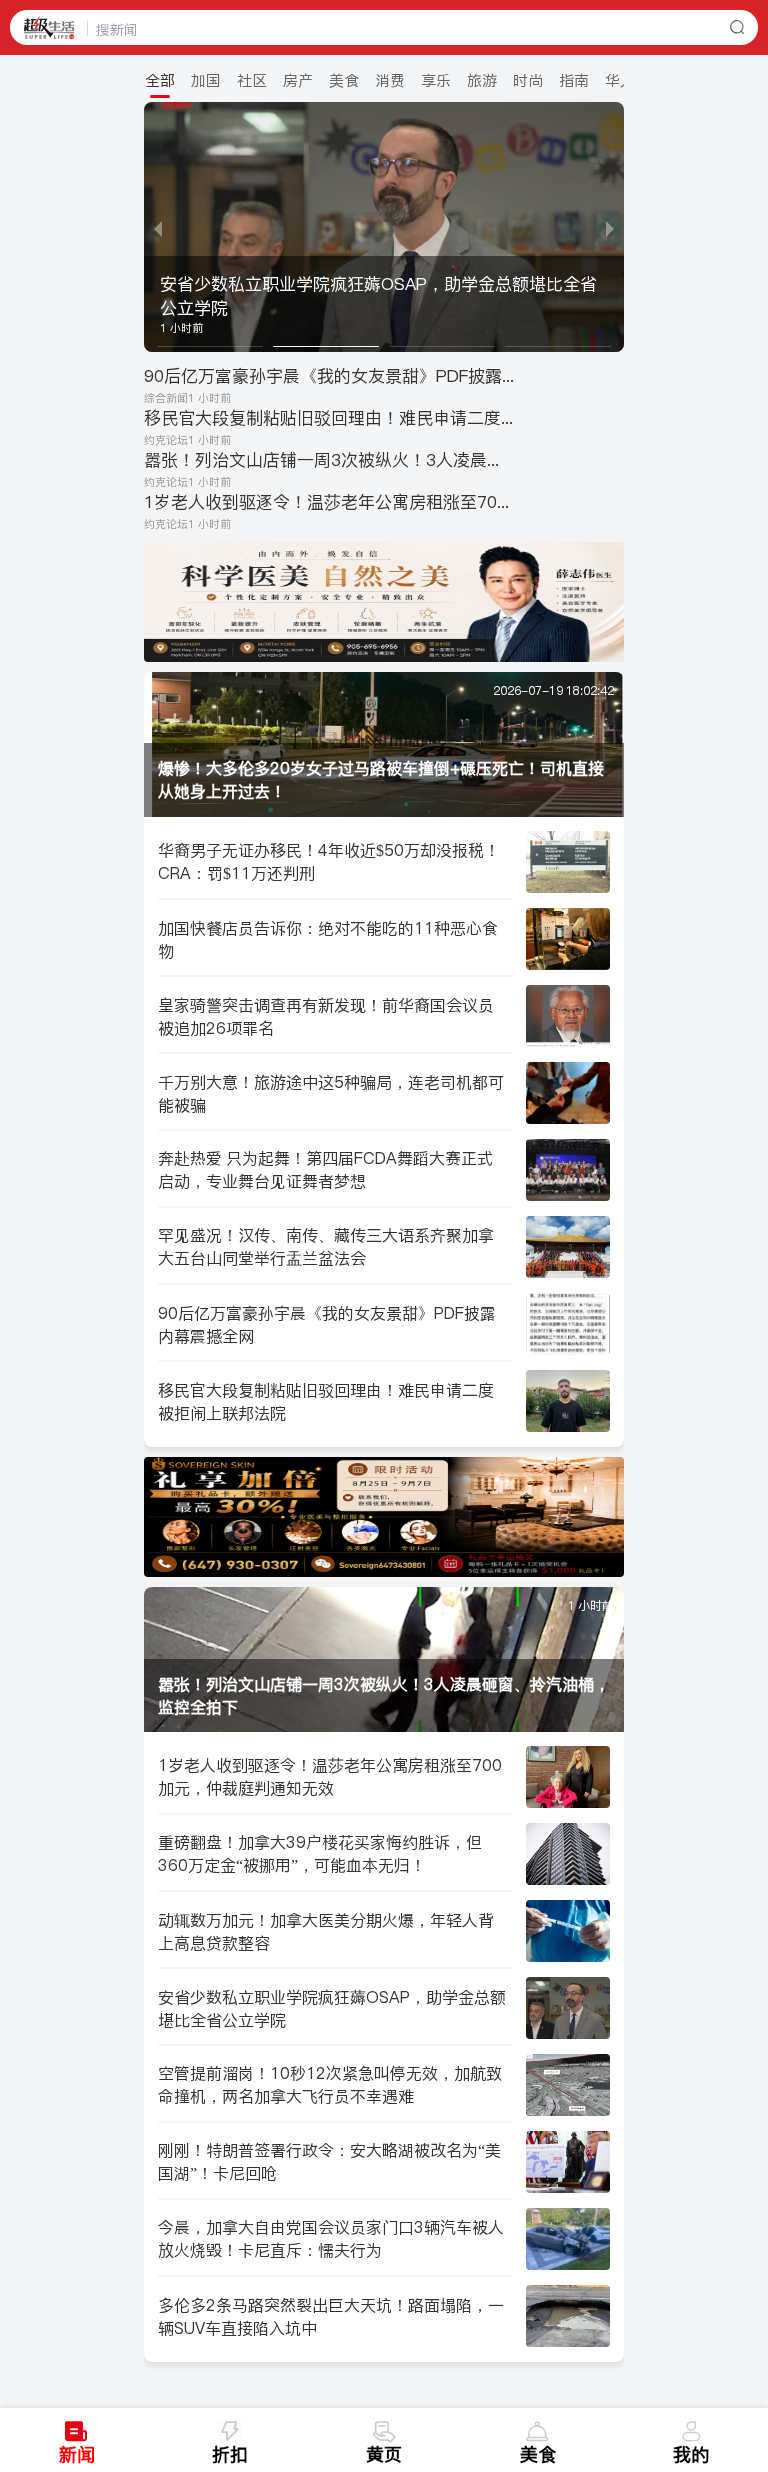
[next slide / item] (610, 227)
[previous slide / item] (158, 227)
